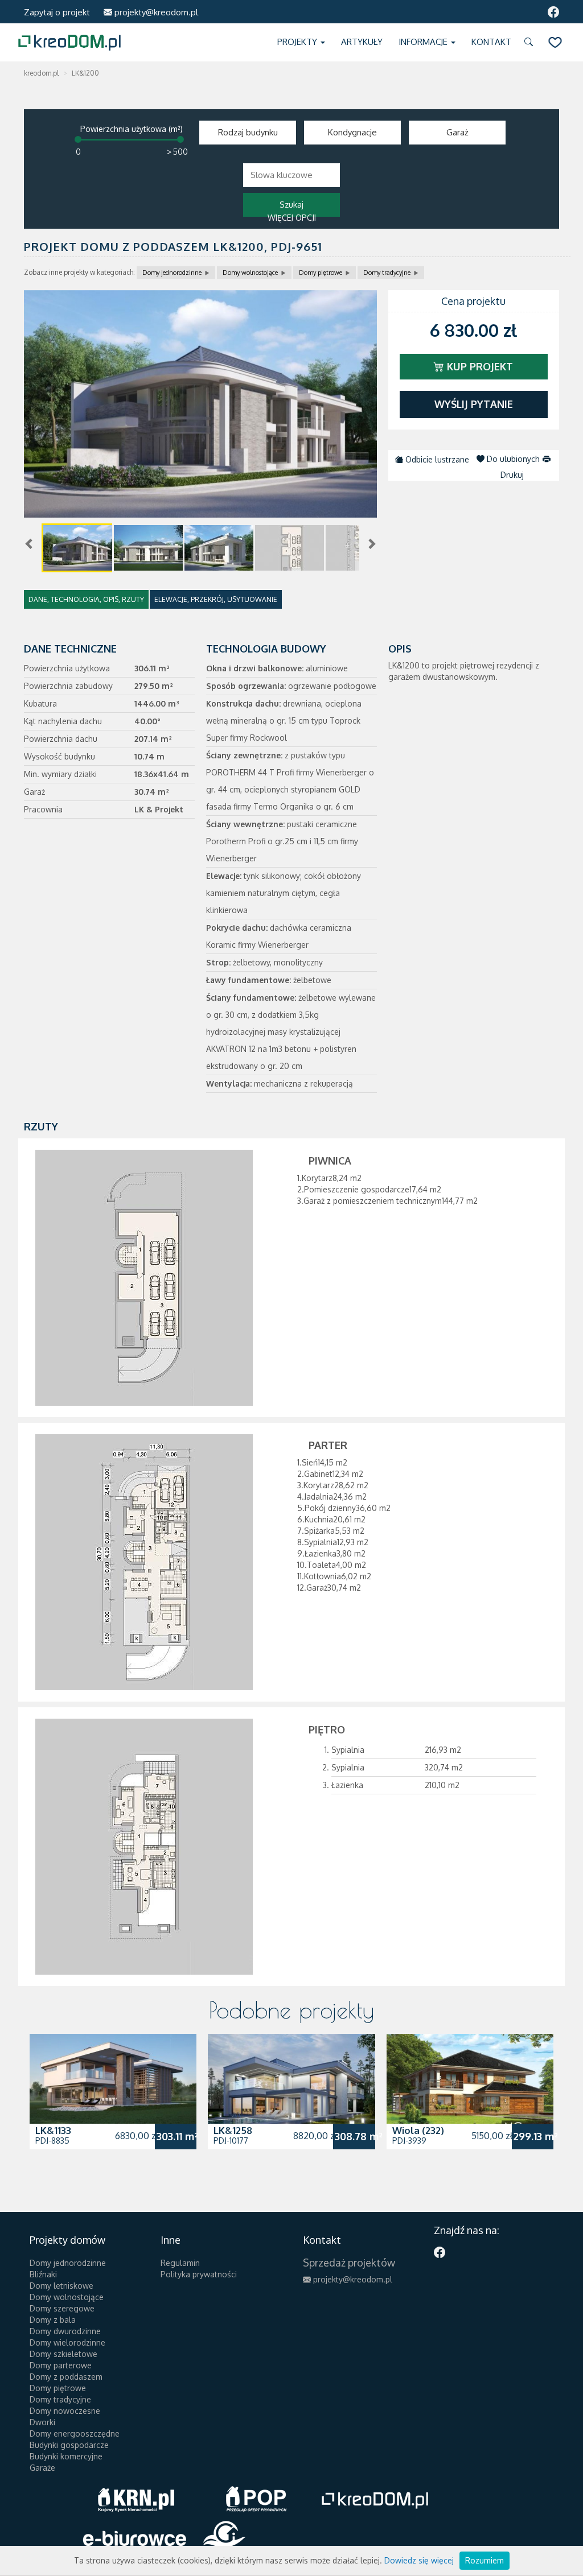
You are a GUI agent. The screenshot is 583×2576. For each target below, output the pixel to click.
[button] (531, 42)
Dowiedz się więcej (419, 2560)
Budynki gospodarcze (69, 2445)
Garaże (42, 2468)
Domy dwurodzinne (65, 2331)
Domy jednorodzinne (172, 273)
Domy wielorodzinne (67, 2342)
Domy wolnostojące (250, 273)
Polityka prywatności (199, 2274)
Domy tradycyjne (387, 273)
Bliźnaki (43, 2274)
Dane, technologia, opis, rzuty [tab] (86, 599)
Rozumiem (485, 2560)
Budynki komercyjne (66, 2456)
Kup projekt (479, 366)
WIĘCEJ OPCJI (292, 218)
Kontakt (491, 42)
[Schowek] (555, 42)
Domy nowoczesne (65, 2411)
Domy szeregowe (62, 2308)
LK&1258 (233, 2130)
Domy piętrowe (321, 273)
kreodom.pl (41, 73)
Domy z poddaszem (66, 2377)
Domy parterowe (61, 2365)
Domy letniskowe (61, 2286)
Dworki (42, 2422)
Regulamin (180, 2263)
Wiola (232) (418, 2130)
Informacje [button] (424, 42)
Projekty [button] (298, 42)
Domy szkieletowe (63, 2354)
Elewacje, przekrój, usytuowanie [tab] (216, 599)
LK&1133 (53, 2130)
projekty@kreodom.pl (155, 12)
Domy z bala (53, 2320)
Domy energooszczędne (75, 2433)
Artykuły (362, 42)
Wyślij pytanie (474, 404)
